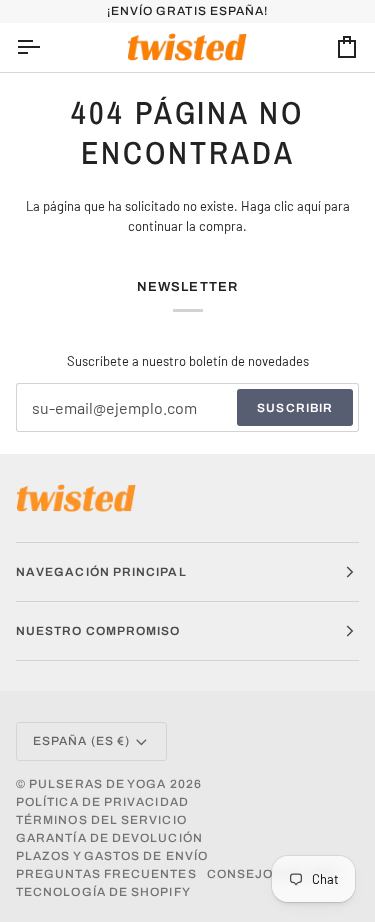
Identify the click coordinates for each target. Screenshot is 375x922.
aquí (309, 206)
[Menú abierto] (46, 47)
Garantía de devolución (109, 838)
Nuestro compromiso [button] (98, 631)
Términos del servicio (101, 820)
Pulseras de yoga (97, 784)
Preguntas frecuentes (106, 874)
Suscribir (295, 408)
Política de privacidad (102, 802)
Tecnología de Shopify (103, 892)
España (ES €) (81, 741)
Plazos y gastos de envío (112, 856)
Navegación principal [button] (101, 572)
